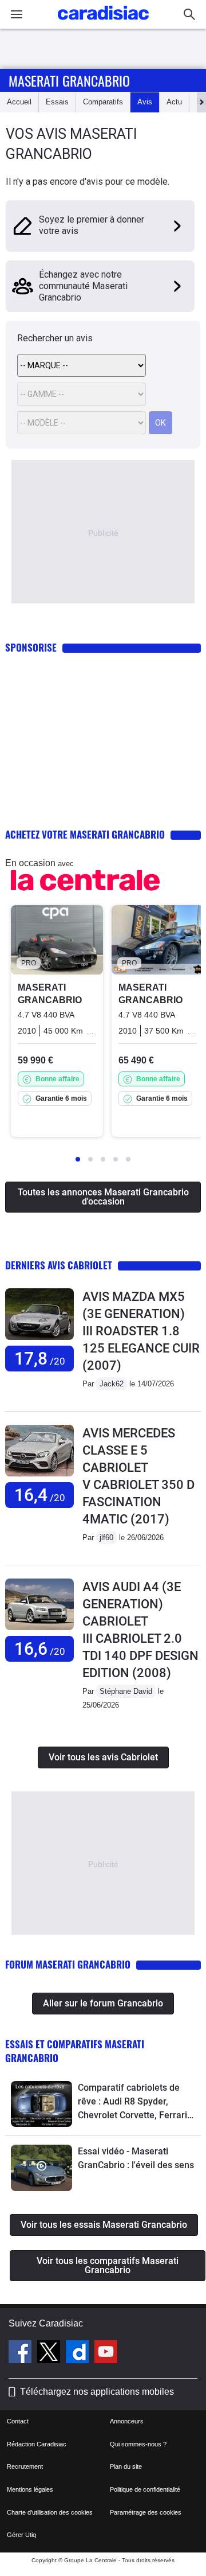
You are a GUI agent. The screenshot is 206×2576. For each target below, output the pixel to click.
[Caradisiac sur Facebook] (21, 2353)
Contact (18, 2421)
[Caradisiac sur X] (50, 2353)
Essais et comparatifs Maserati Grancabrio (75, 2051)
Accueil (19, 102)
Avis (145, 102)
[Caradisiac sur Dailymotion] (79, 2353)
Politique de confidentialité (145, 2489)
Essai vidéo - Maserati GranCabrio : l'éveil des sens (136, 2158)
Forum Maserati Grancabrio (68, 1964)
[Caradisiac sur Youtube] (106, 2353)
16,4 (40, 1495)
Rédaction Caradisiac (37, 2444)
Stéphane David (126, 1691)
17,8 (40, 1359)
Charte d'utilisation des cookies (50, 2512)
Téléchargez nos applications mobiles (97, 2392)
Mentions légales (30, 2489)
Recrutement (25, 2466)
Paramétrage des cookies (146, 2512)
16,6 (40, 1649)
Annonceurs (127, 2421)
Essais (57, 102)
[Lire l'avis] (39, 1340)
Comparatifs (103, 102)
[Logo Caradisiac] (103, 23)
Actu (174, 102)
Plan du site (126, 2466)
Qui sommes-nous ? (138, 2444)
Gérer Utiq (21, 2535)
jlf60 (106, 1538)
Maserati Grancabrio (69, 80)
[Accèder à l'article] (41, 2104)
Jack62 (112, 1384)
